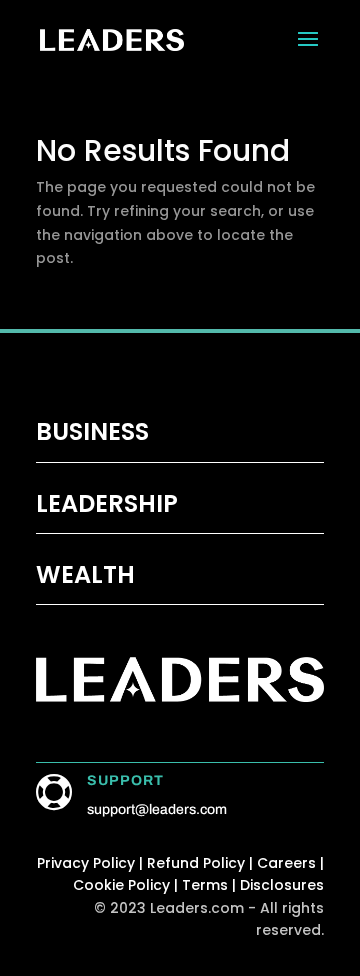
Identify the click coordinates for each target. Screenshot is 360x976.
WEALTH (85, 574)
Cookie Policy (121, 885)
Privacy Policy (86, 863)
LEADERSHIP (107, 503)
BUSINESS (92, 431)
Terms (205, 885)
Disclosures (282, 885)
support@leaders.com (157, 809)
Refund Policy (198, 863)
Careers (286, 863)
